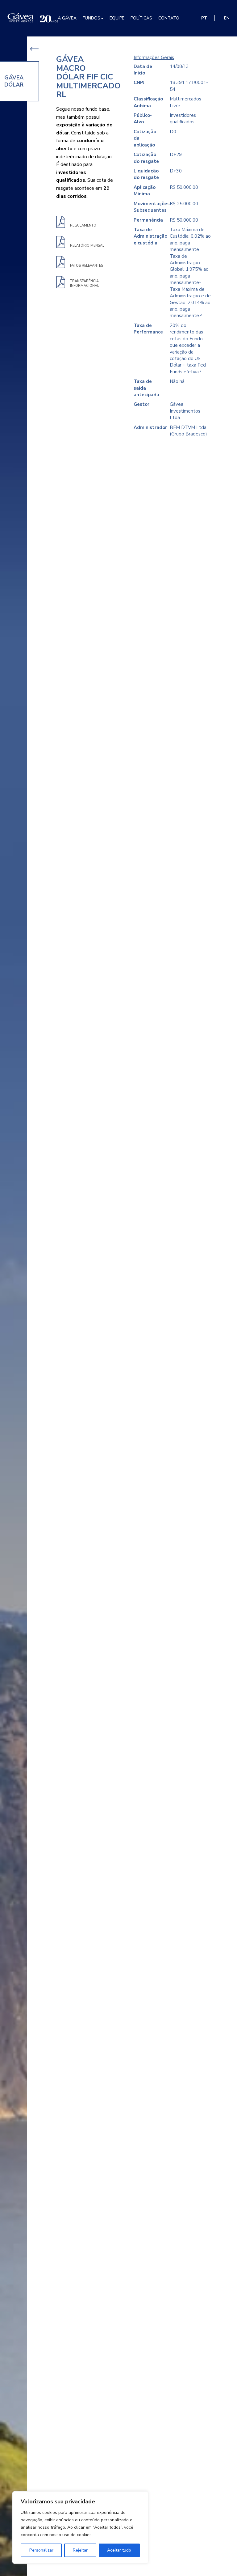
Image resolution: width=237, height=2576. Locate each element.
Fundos (91, 18)
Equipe (117, 18)
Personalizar (41, 2550)
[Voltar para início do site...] (33, 18)
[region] (80, 2527)
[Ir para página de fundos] (34, 49)
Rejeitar (80, 2550)
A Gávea (67, 18)
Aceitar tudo (119, 2550)
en (227, 18)
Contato (169, 18)
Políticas (141, 18)
